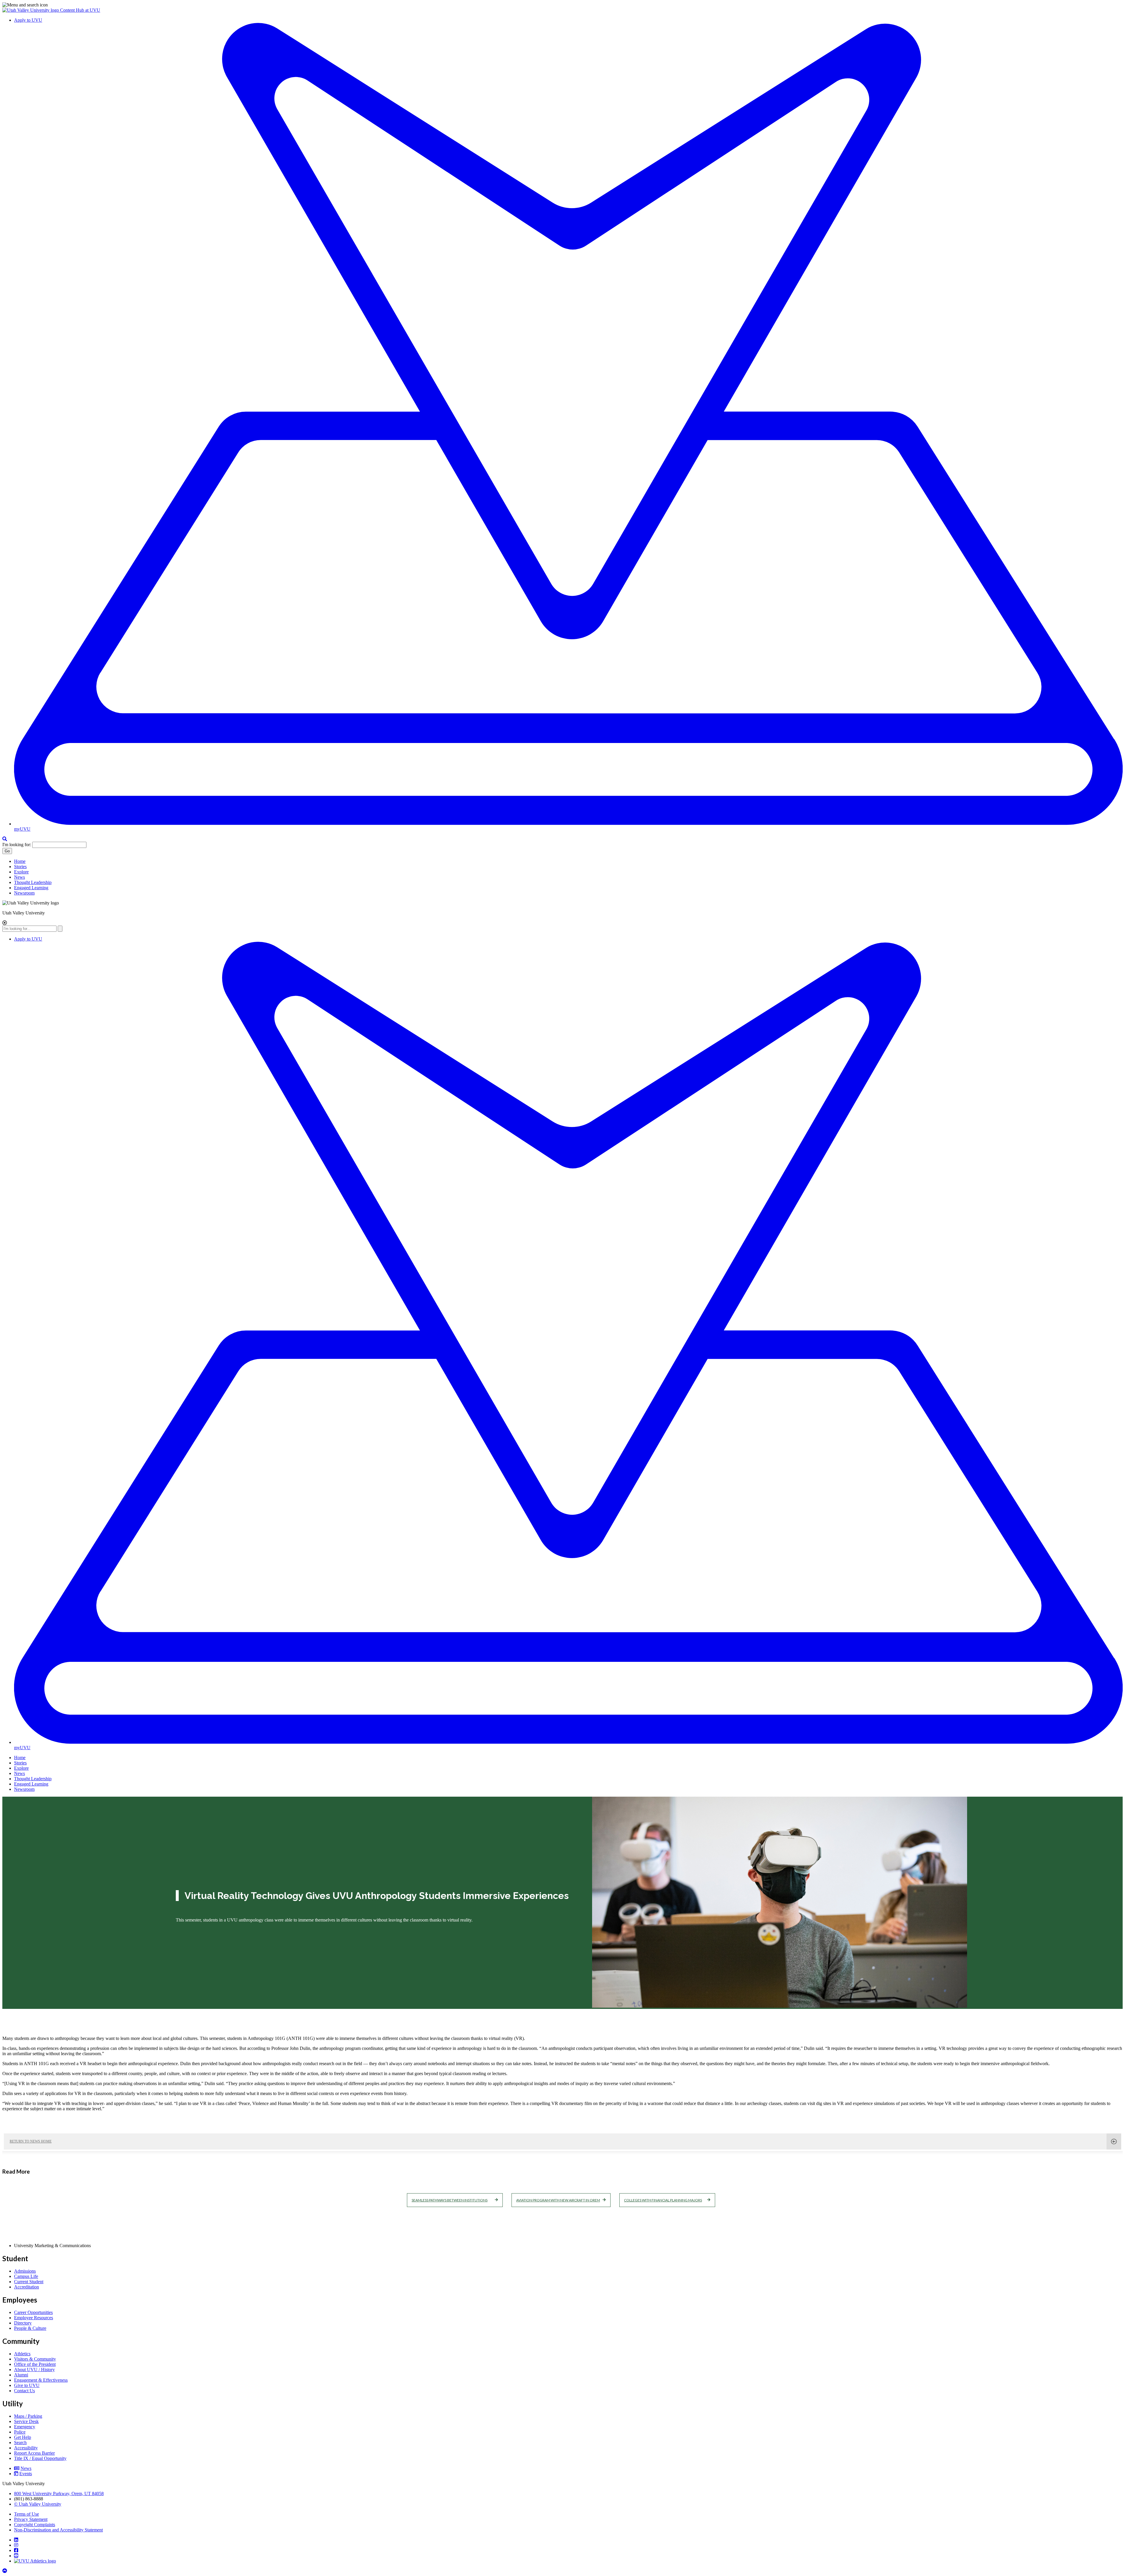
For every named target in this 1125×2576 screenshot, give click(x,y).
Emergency (25, 2427)
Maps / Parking (28, 2416)
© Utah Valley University (38, 2504)
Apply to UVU (28, 20)
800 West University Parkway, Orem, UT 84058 (59, 2493)
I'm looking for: (17, 845)
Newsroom (24, 893)
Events (26, 2474)
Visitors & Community (35, 2359)
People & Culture (30, 2328)
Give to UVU (27, 2385)
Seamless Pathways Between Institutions (450, 2200)
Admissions (25, 2271)
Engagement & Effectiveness (41, 2380)
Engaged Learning (31, 888)
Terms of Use (27, 2514)
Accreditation (27, 2287)
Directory (23, 2323)
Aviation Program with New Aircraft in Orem (558, 2200)
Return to (31, 2141)
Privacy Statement (31, 2519)
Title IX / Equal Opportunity (40, 2458)
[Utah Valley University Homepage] (31, 10)
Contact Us (24, 2391)
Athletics (22, 2354)
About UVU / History (34, 2370)
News (19, 877)
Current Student (29, 2282)
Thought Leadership (33, 882)
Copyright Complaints (35, 2525)
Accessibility (26, 2448)
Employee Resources (34, 2318)
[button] (562, 5)
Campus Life (26, 2276)
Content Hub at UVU (80, 10)
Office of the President (35, 2364)
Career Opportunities (33, 2312)
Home (20, 861)
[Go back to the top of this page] (5, 2571)
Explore (21, 872)
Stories (20, 867)
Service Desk (26, 2421)
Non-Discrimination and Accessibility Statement (58, 2530)
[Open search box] (5, 839)
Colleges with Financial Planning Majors (663, 2200)
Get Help (23, 2437)
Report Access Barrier (34, 2453)
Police (20, 2432)
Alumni (21, 2375)
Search (20, 2442)
